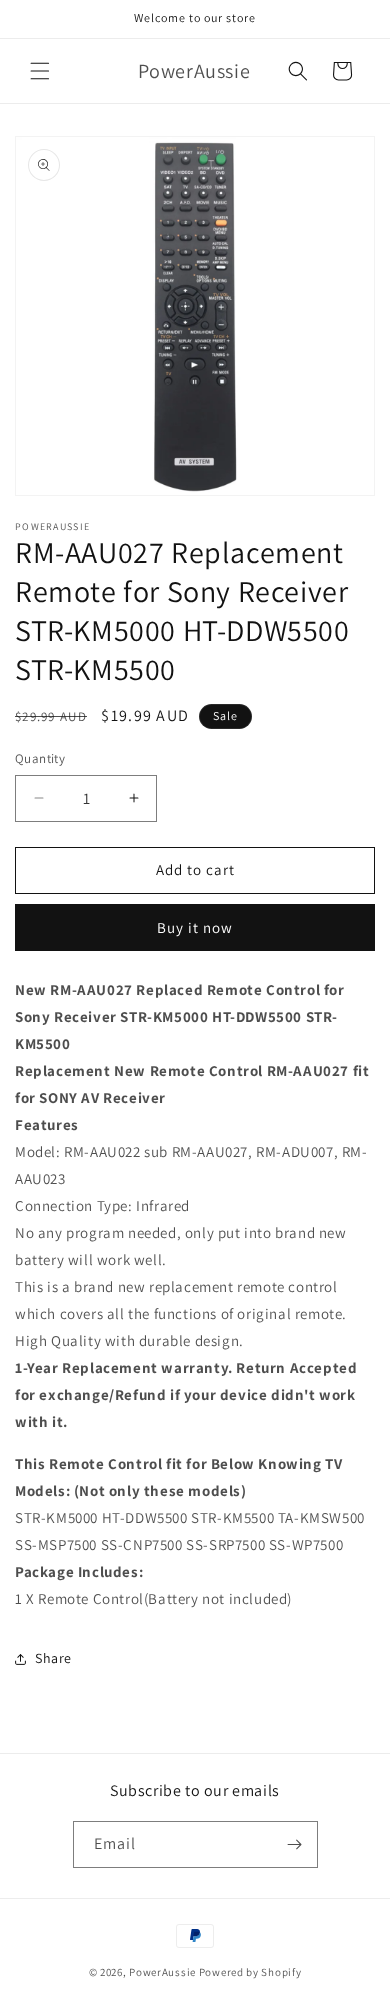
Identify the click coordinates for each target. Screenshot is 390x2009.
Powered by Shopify (250, 1972)
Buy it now (195, 927)
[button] (40, 71)
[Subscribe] (295, 1844)
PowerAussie (162, 1972)
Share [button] (53, 1658)
